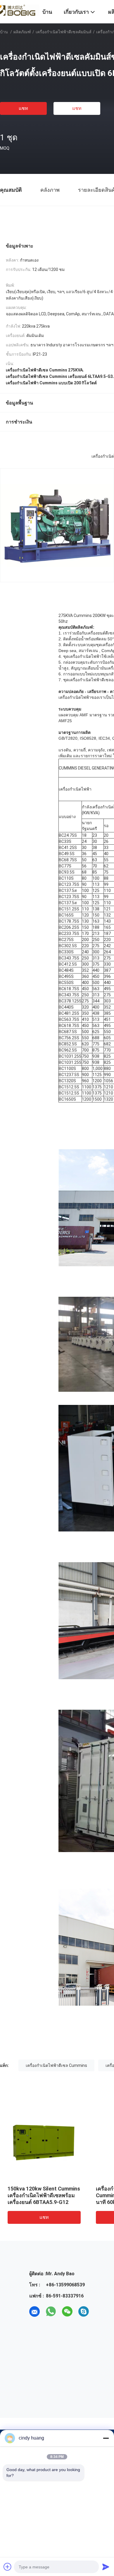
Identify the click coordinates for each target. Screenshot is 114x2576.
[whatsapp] (51, 2312)
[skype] (84, 2312)
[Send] (106, 2567)
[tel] (100, 2312)
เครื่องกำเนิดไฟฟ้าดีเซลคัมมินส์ (64, 32)
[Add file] (8, 2567)
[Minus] (106, 2438)
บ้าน (4, 32)
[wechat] (67, 2312)
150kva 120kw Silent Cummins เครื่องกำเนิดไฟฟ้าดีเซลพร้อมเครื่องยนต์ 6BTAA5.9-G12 (44, 2195)
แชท (23, 108)
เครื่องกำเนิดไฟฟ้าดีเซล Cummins (56, 2065)
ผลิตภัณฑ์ (22, 32)
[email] (34, 2312)
